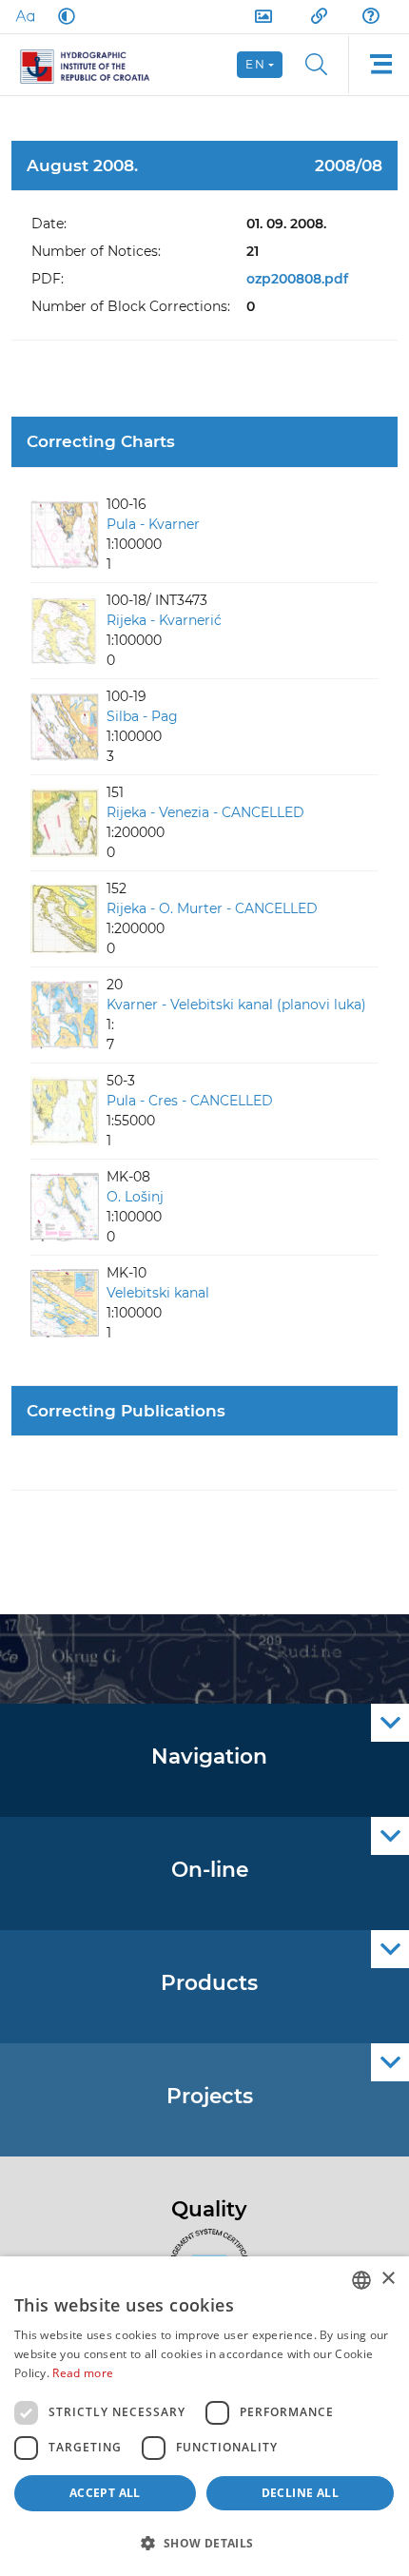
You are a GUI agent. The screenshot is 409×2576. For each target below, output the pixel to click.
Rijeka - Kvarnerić (164, 620)
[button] (204, 2543)
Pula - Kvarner (153, 524)
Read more (83, 2373)
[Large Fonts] (25, 16)
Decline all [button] (300, 2493)
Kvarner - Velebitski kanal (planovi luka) (236, 1005)
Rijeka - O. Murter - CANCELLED (212, 908)
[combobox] (361, 2280)
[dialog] (204, 2416)
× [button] (388, 2279)
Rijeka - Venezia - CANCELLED (205, 812)
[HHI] (93, 65)
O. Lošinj (135, 1197)
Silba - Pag (142, 716)
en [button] (255, 64)
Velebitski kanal (158, 1293)
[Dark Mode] (63, 16)
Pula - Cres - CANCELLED (190, 1101)
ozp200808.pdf (297, 279)
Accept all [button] (105, 2493)
